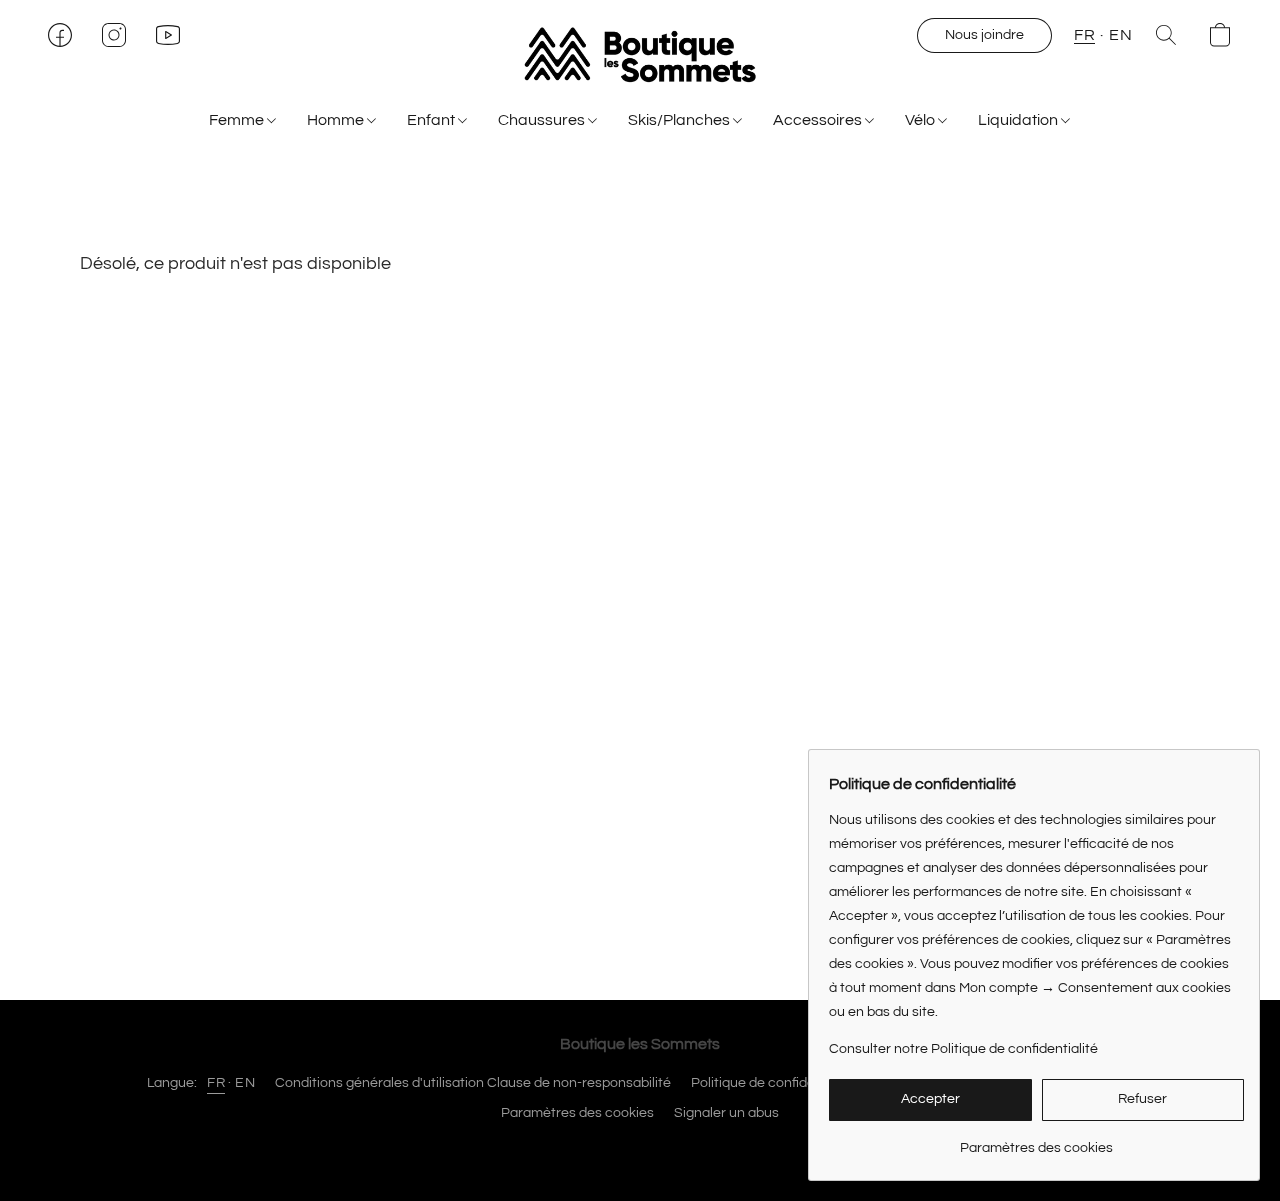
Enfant (432, 120)
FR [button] (1084, 35)
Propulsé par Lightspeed (640, 1148)
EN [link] (245, 1083)
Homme (337, 120)
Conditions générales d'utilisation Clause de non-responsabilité (473, 1083)
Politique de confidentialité (774, 1083)
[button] (640, 55)
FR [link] (216, 1083)
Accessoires (819, 120)
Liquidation (1019, 120)
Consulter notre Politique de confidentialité (963, 1049)
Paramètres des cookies (577, 1113)
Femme (238, 120)
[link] (1036, 1140)
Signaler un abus (726, 1113)
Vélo (921, 120)
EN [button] (1120, 35)
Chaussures (543, 120)
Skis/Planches (680, 120)
